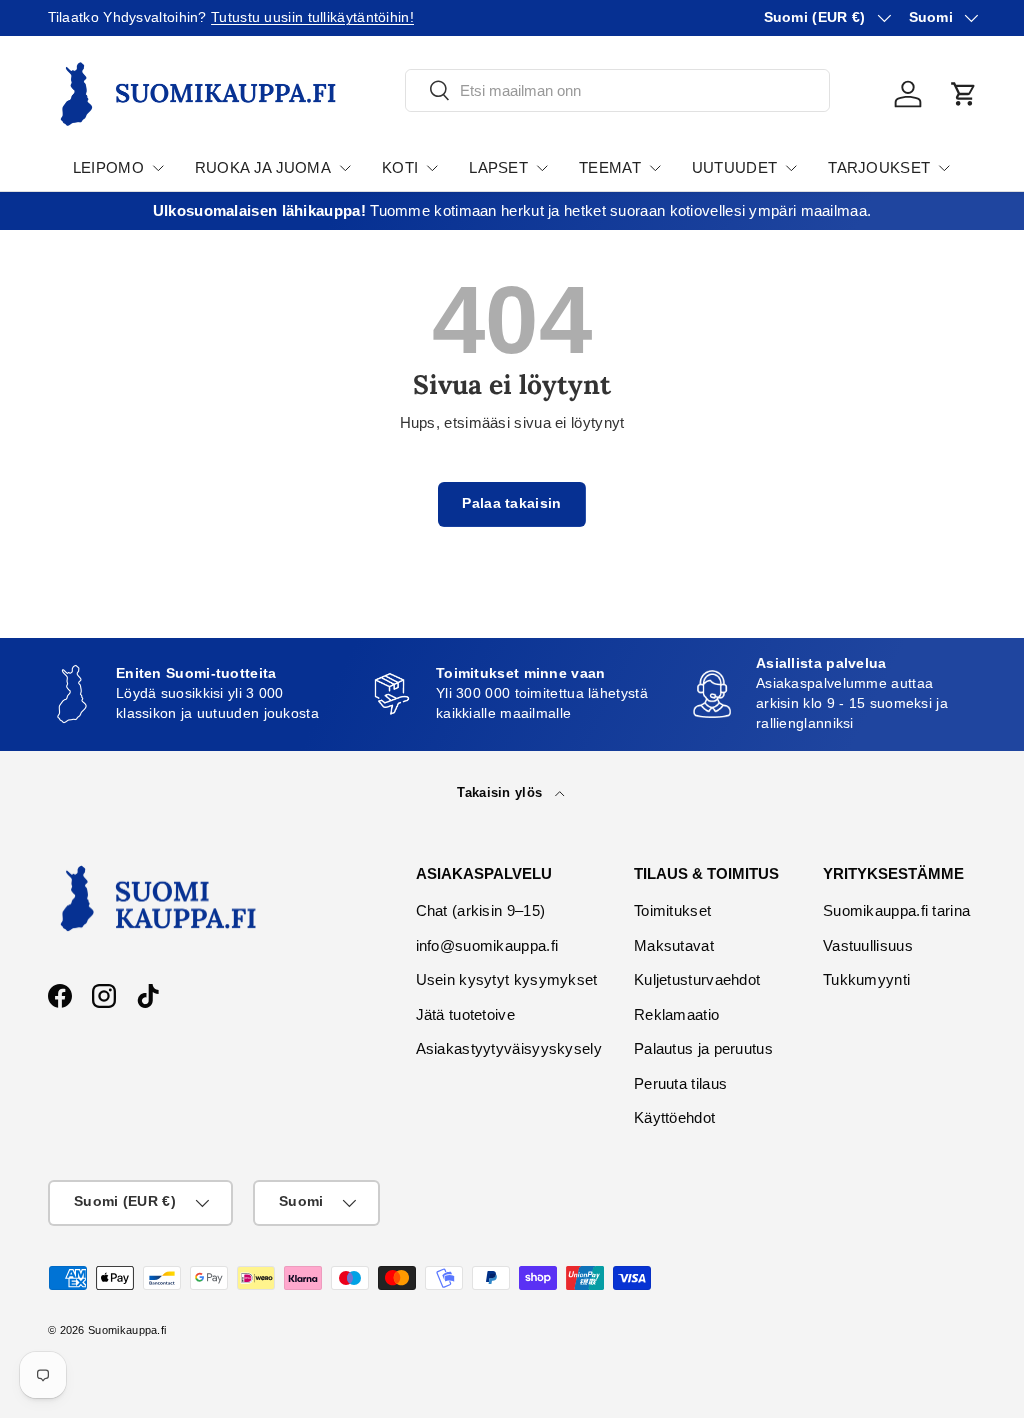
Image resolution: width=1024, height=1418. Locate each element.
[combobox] (617, 90)
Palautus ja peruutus (703, 1048)
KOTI (400, 167)
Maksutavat (674, 945)
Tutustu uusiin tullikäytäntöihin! (312, 17)
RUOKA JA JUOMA (263, 167)
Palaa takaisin (511, 503)
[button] (964, 94)
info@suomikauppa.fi (487, 945)
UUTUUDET (734, 167)
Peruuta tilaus (680, 1083)
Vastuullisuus (868, 945)
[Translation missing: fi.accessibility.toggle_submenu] (158, 168)
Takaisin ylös (501, 792)
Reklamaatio (676, 1014)
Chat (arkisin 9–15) (481, 910)
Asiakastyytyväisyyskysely (509, 1048)
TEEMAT (610, 167)
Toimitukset (672, 910)
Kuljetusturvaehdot (697, 979)
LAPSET (498, 167)
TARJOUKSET (879, 167)
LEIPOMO (108, 167)
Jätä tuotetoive (466, 1014)
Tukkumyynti (866, 979)
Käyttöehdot (674, 1117)
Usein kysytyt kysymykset (507, 979)
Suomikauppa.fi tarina (896, 910)
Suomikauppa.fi (127, 1330)
